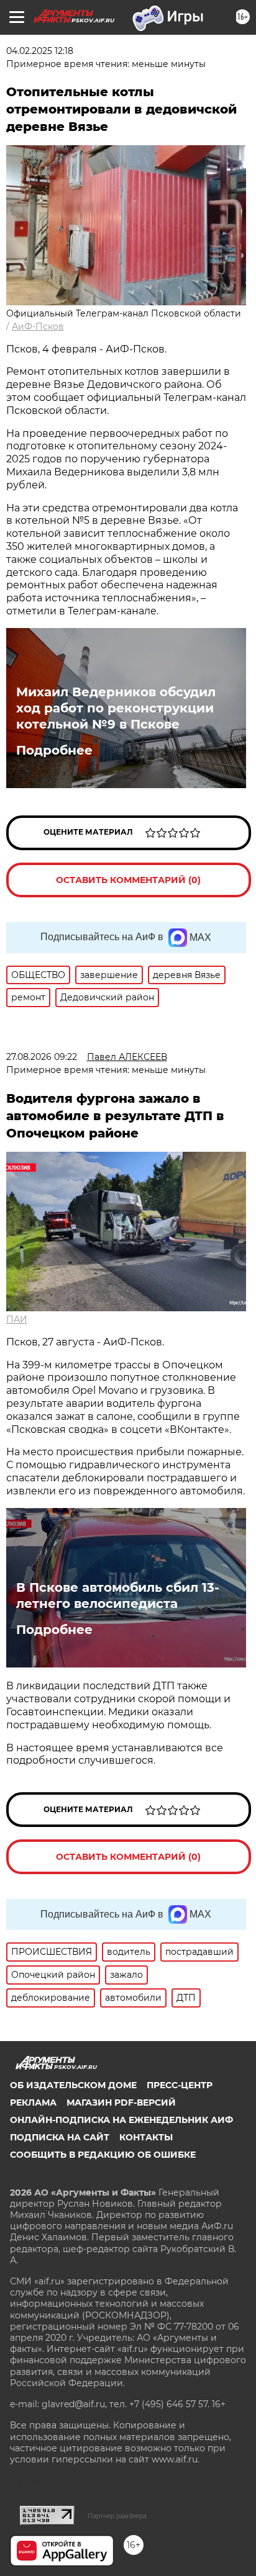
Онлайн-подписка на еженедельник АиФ (121, 2120)
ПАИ (17, 1319)
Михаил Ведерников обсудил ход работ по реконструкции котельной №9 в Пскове (116, 708)
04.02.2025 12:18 (40, 51)
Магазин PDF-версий (121, 2103)
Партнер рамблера (117, 2516)
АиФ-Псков (38, 326)
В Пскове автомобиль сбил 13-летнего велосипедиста (118, 1595)
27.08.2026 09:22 (42, 1057)
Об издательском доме (73, 2085)
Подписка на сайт (60, 2137)
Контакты (146, 2137)
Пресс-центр (180, 2085)
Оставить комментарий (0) (128, 880)
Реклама (33, 2103)
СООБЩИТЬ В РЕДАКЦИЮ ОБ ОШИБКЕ (103, 2155)
